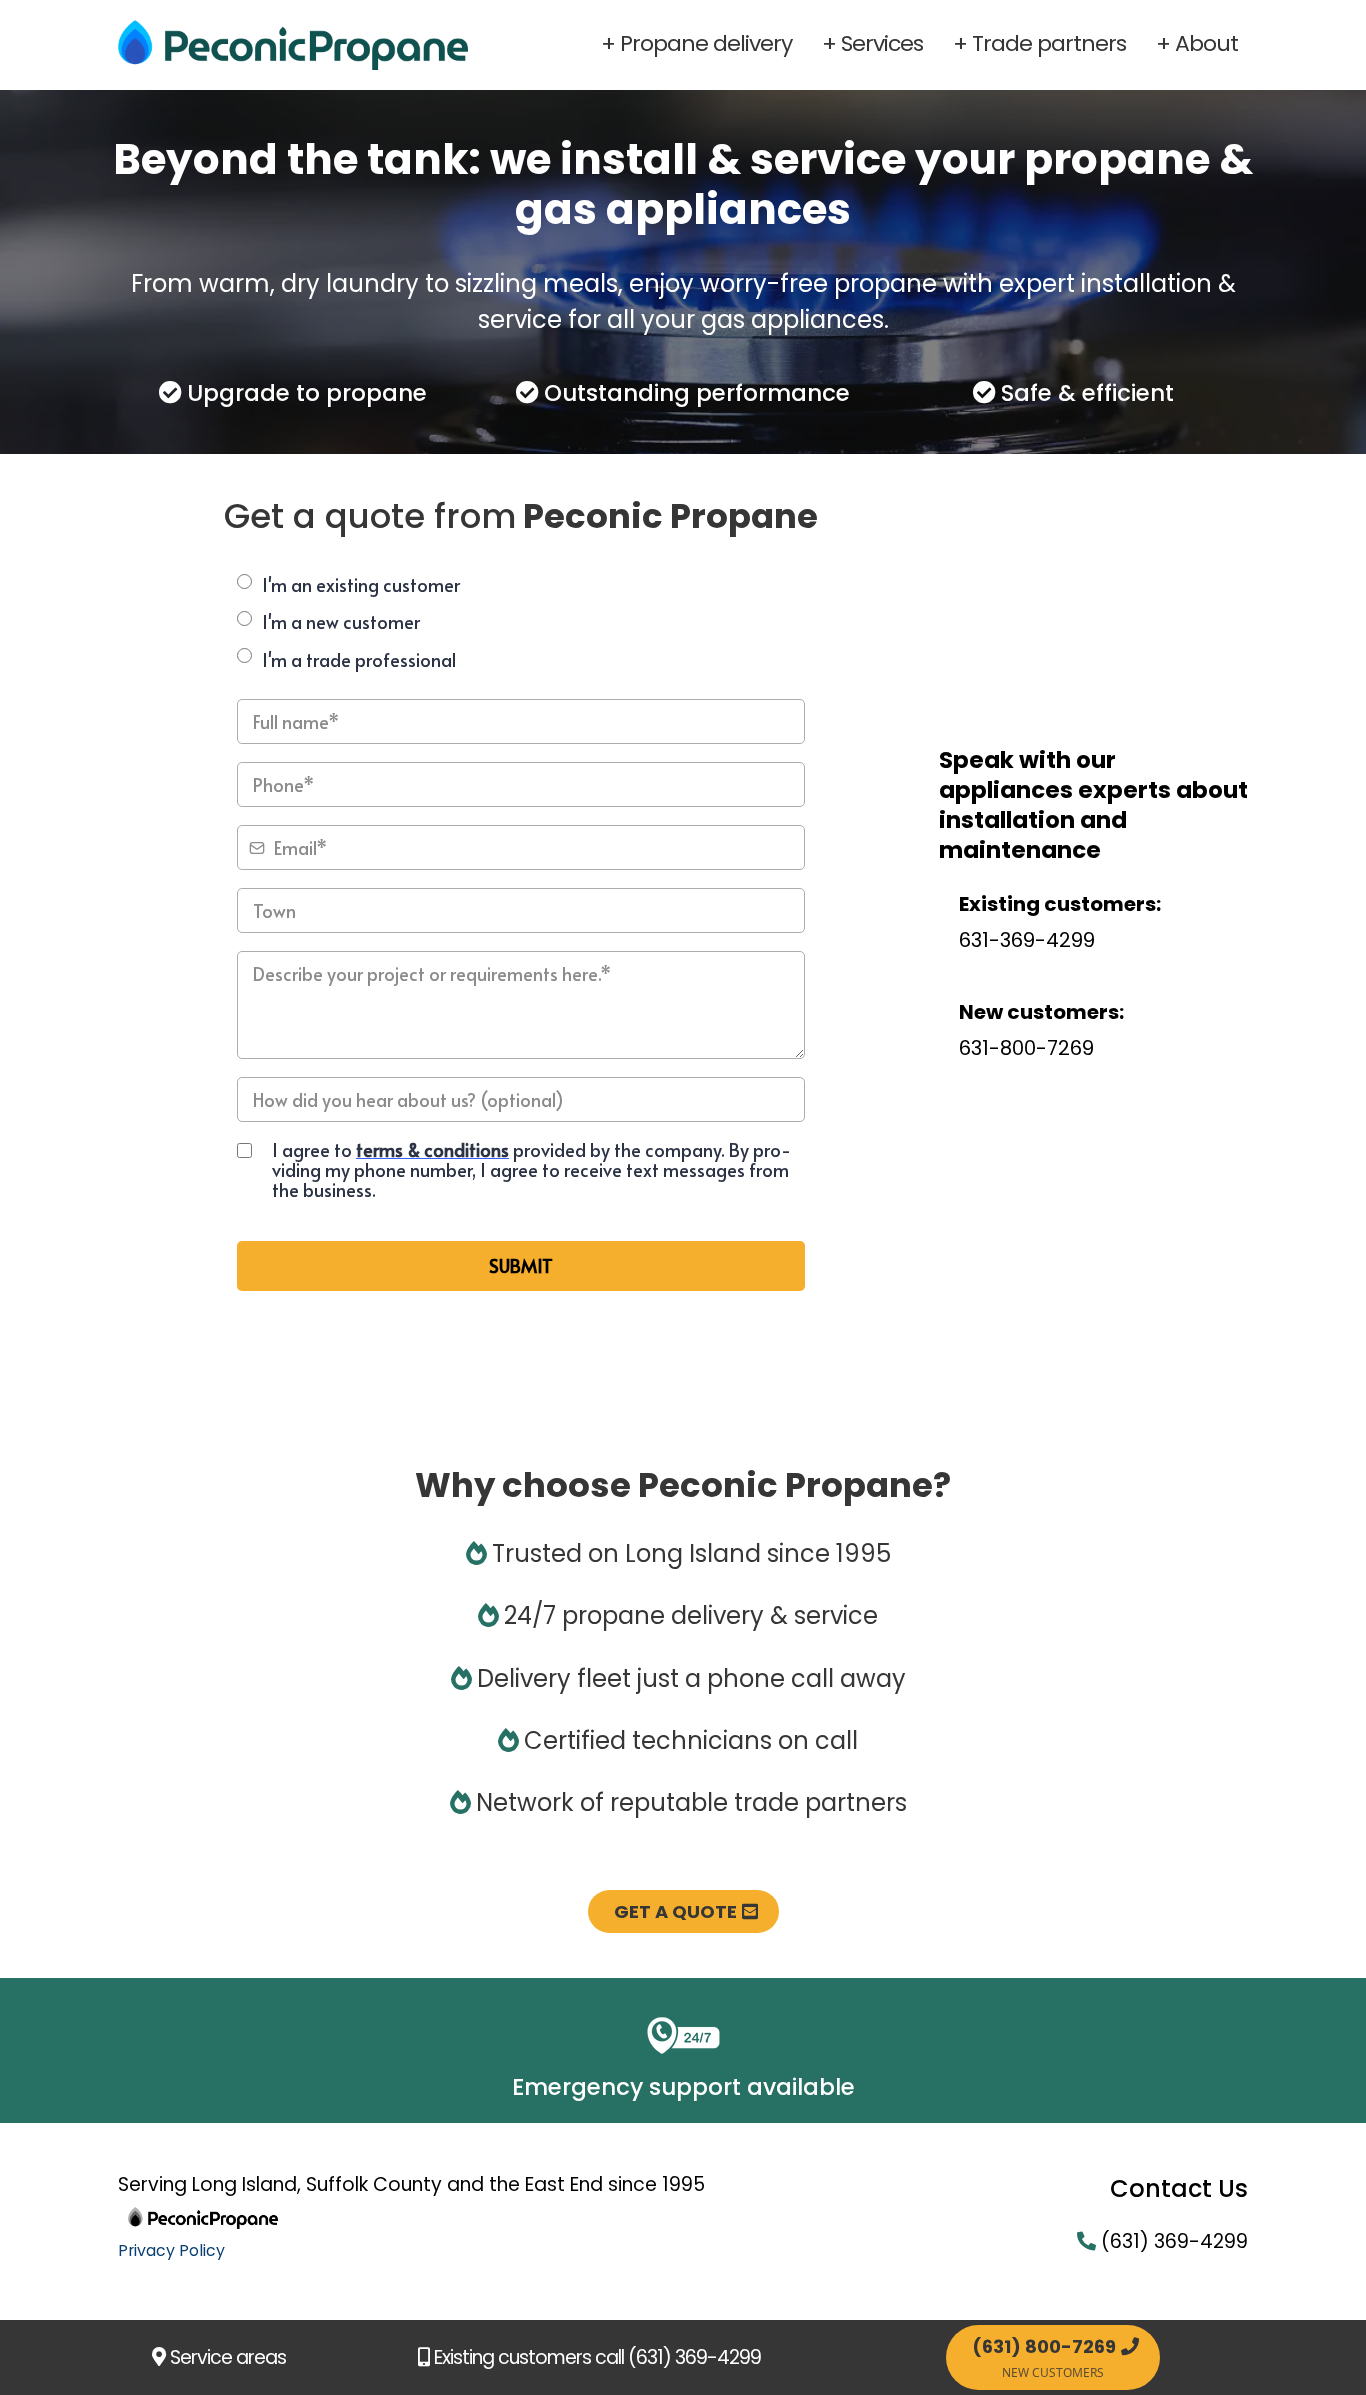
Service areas (228, 2357)
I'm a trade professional (359, 659)
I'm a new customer (341, 621)
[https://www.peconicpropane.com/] (293, 45)
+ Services (872, 43)
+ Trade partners (1039, 43)
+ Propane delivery (696, 43)
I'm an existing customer (361, 584)
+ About (1197, 43)
